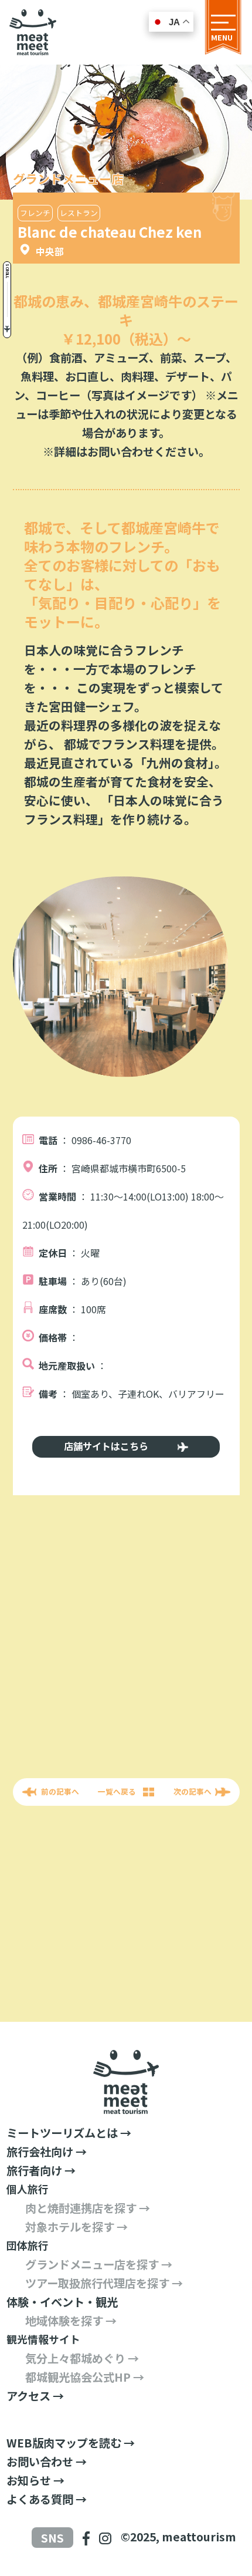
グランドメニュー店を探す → (99, 2264)
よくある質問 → (47, 2499)
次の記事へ (193, 1791)
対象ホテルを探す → (76, 2227)
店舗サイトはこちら (106, 1446)
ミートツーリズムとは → (69, 2133)
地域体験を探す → (71, 2321)
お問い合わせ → (47, 2462)
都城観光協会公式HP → (85, 2377)
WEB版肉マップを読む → (71, 2443)
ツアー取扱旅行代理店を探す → (104, 2283)
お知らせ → (35, 2480)
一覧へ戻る (117, 1791)
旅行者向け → (41, 2170)
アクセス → (35, 2396)
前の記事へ (60, 1791)
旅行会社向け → (47, 2152)
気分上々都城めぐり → (82, 2358)
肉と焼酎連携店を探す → (88, 2208)
